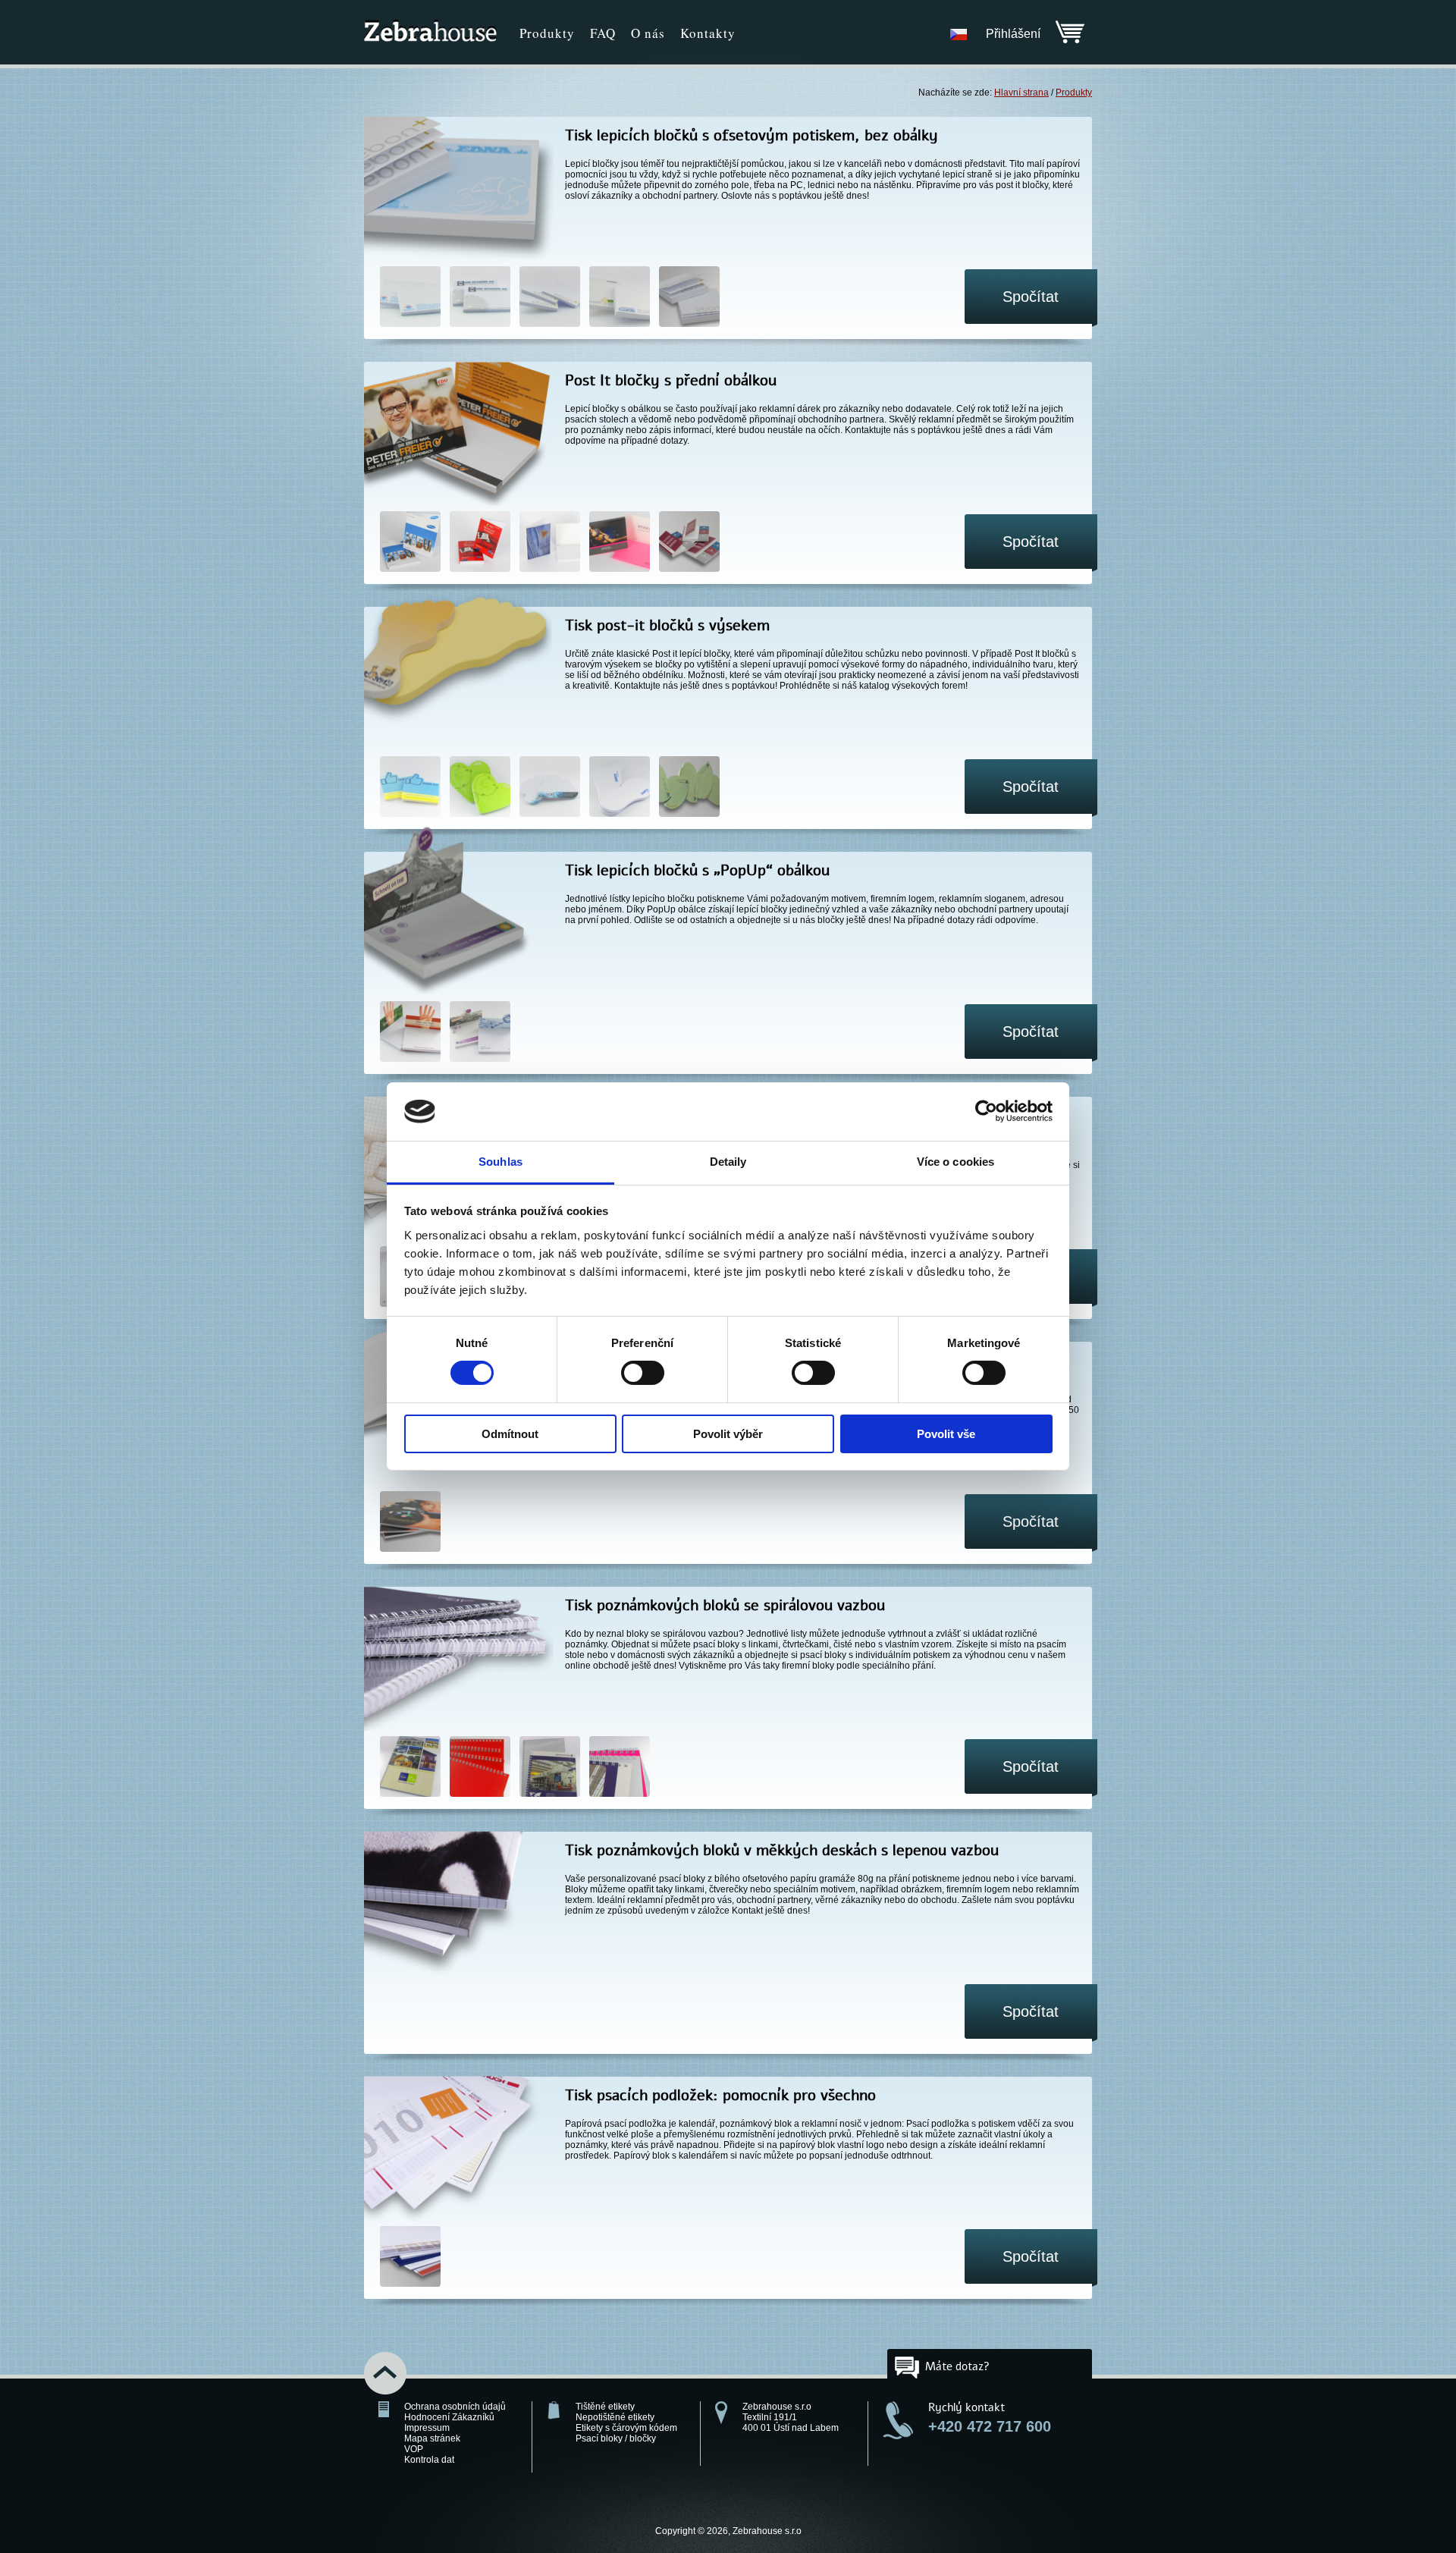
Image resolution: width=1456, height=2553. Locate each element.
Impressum (427, 2428)
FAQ (603, 33)
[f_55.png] (410, 788)
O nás (648, 33)
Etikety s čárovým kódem (626, 2428)
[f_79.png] (410, 1523)
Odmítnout (510, 1434)
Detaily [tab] (728, 1162)
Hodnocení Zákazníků (449, 2417)
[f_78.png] (689, 788)
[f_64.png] (480, 298)
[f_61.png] (620, 543)
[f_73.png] (620, 298)
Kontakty (708, 33)
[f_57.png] (410, 1033)
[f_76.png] (689, 298)
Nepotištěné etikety (615, 2417)
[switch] (643, 1373)
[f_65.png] (550, 298)
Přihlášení (1013, 34)
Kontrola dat (429, 2460)
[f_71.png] (550, 1768)
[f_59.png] (480, 543)
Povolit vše (946, 1434)
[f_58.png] (480, 1033)
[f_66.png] (620, 788)
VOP (414, 2449)
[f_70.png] (480, 1768)
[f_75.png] (689, 543)
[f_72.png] (620, 1768)
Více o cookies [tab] (955, 1162)
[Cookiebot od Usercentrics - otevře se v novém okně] (986, 1111)
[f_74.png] (410, 2258)
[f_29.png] (410, 298)
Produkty (547, 33)
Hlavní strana (1021, 93)
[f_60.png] (550, 543)
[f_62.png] (550, 788)
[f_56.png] (480, 788)
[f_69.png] (410, 1768)
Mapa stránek (432, 2438)
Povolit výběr (728, 1434)
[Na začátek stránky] (393, 2374)
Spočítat (1031, 297)
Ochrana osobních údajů (455, 2407)
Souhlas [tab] (500, 1162)
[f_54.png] (410, 543)
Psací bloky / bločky (616, 2438)
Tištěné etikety (605, 2407)
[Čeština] (959, 34)
